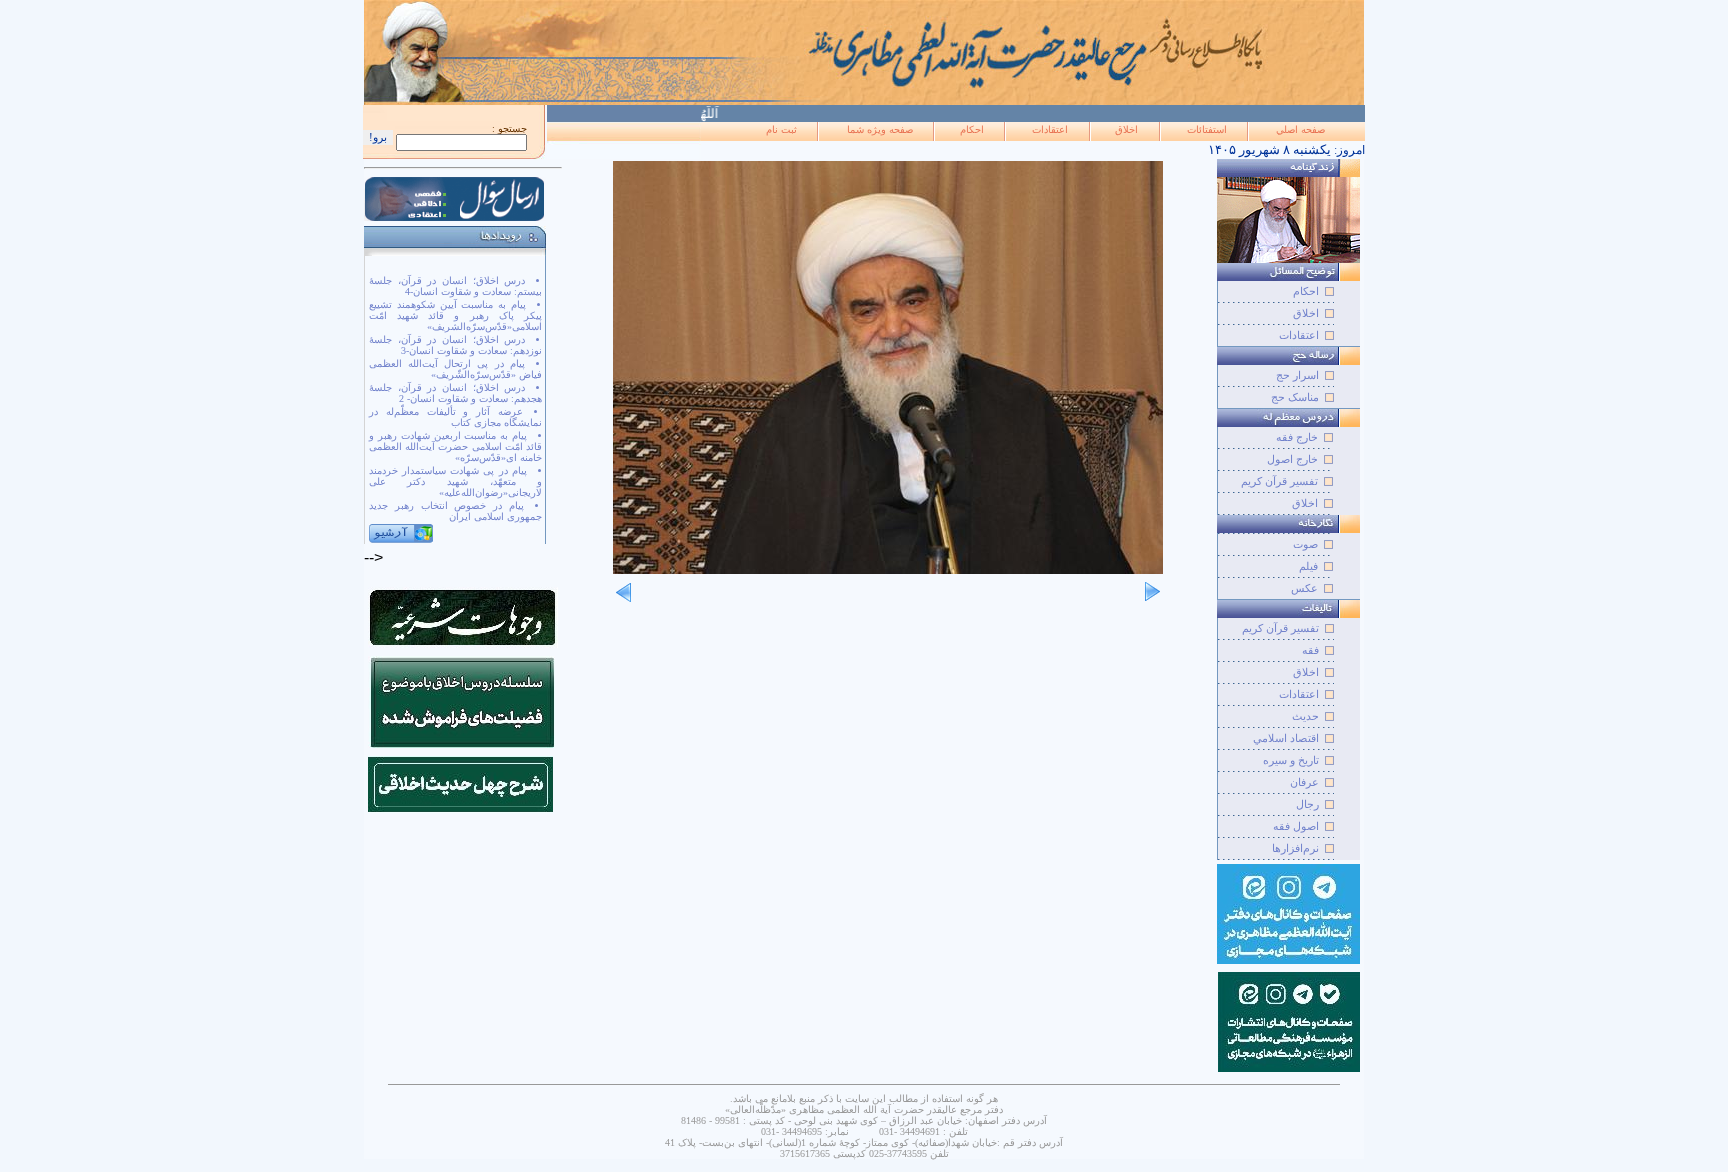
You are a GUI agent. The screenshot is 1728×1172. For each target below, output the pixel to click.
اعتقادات (1050, 129)
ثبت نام (781, 129)
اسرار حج (1297, 375)
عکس (1304, 588)
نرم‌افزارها (1295, 848)
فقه (1310, 650)
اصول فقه (1296, 826)
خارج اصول (1292, 459)
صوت (1305, 544)
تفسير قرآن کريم (1280, 628)
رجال (1307, 804)
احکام (972, 129)
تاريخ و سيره (1291, 760)
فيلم (1308, 566)
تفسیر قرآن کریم (1279, 481)
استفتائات (1207, 129)
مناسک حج (1295, 397)
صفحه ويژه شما (880, 129)
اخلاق (1126, 129)
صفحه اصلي (1300, 129)
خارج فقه (1297, 437)
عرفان (1304, 782)
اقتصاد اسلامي (1286, 738)
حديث (1305, 716)
